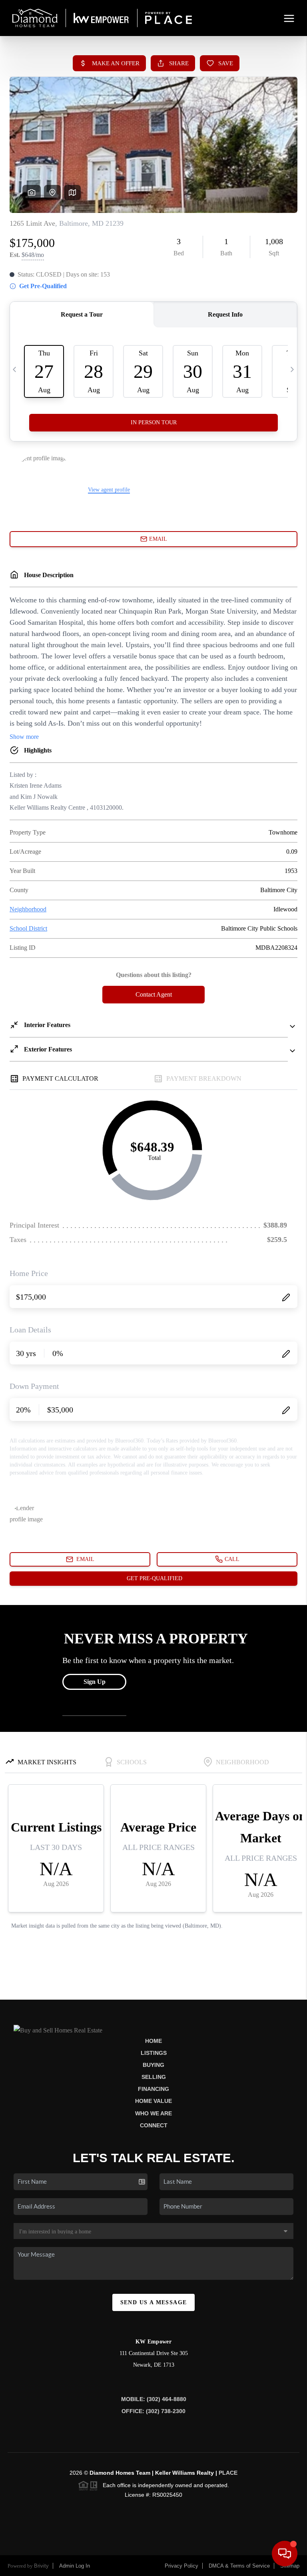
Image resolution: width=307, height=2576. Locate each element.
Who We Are (153, 2113)
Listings (154, 2053)
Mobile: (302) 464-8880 (154, 2399)
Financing (153, 2089)
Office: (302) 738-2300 (153, 2411)
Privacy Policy (181, 2566)
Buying (153, 2065)
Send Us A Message (154, 2302)
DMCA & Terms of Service (239, 2566)
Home (153, 2041)
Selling (154, 2077)
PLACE (228, 2473)
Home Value (153, 2101)
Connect (154, 2125)
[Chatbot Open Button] (285, 2554)
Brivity (41, 2566)
